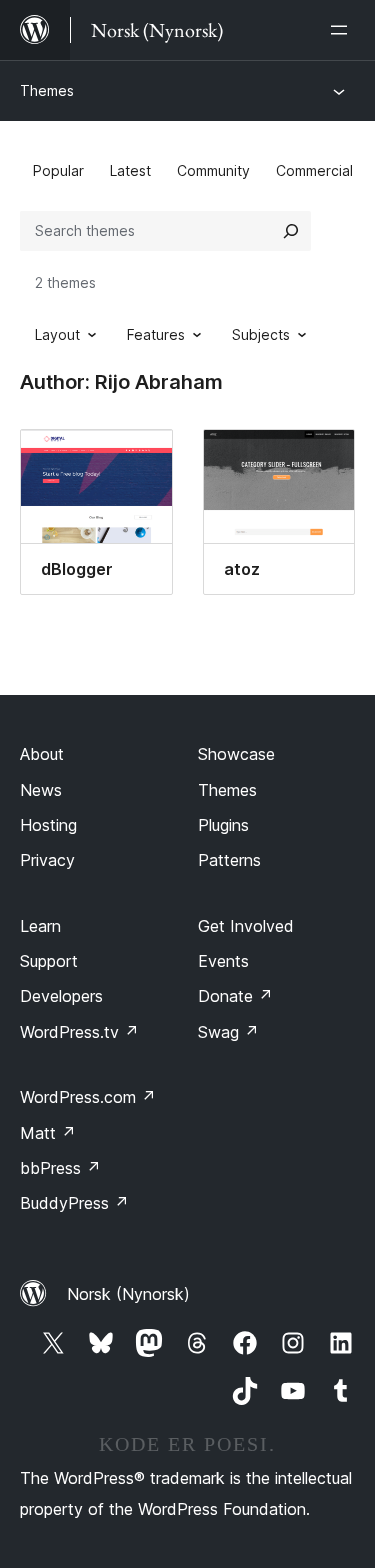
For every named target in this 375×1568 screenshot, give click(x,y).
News (41, 790)
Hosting (48, 825)
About (42, 754)
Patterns (229, 860)
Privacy (47, 860)
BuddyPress (74, 1203)
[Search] (291, 231)
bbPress (60, 1168)
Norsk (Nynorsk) (128, 1294)
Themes (47, 90)
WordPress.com (88, 1097)
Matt (48, 1133)
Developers (61, 996)
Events (223, 961)
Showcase (236, 754)
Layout (57, 334)
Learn (40, 926)
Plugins (223, 825)
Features (156, 334)
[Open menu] (343, 30)
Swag (228, 1032)
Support (49, 961)
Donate (235, 996)
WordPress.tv (79, 1032)
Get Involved (246, 926)
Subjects (261, 334)
